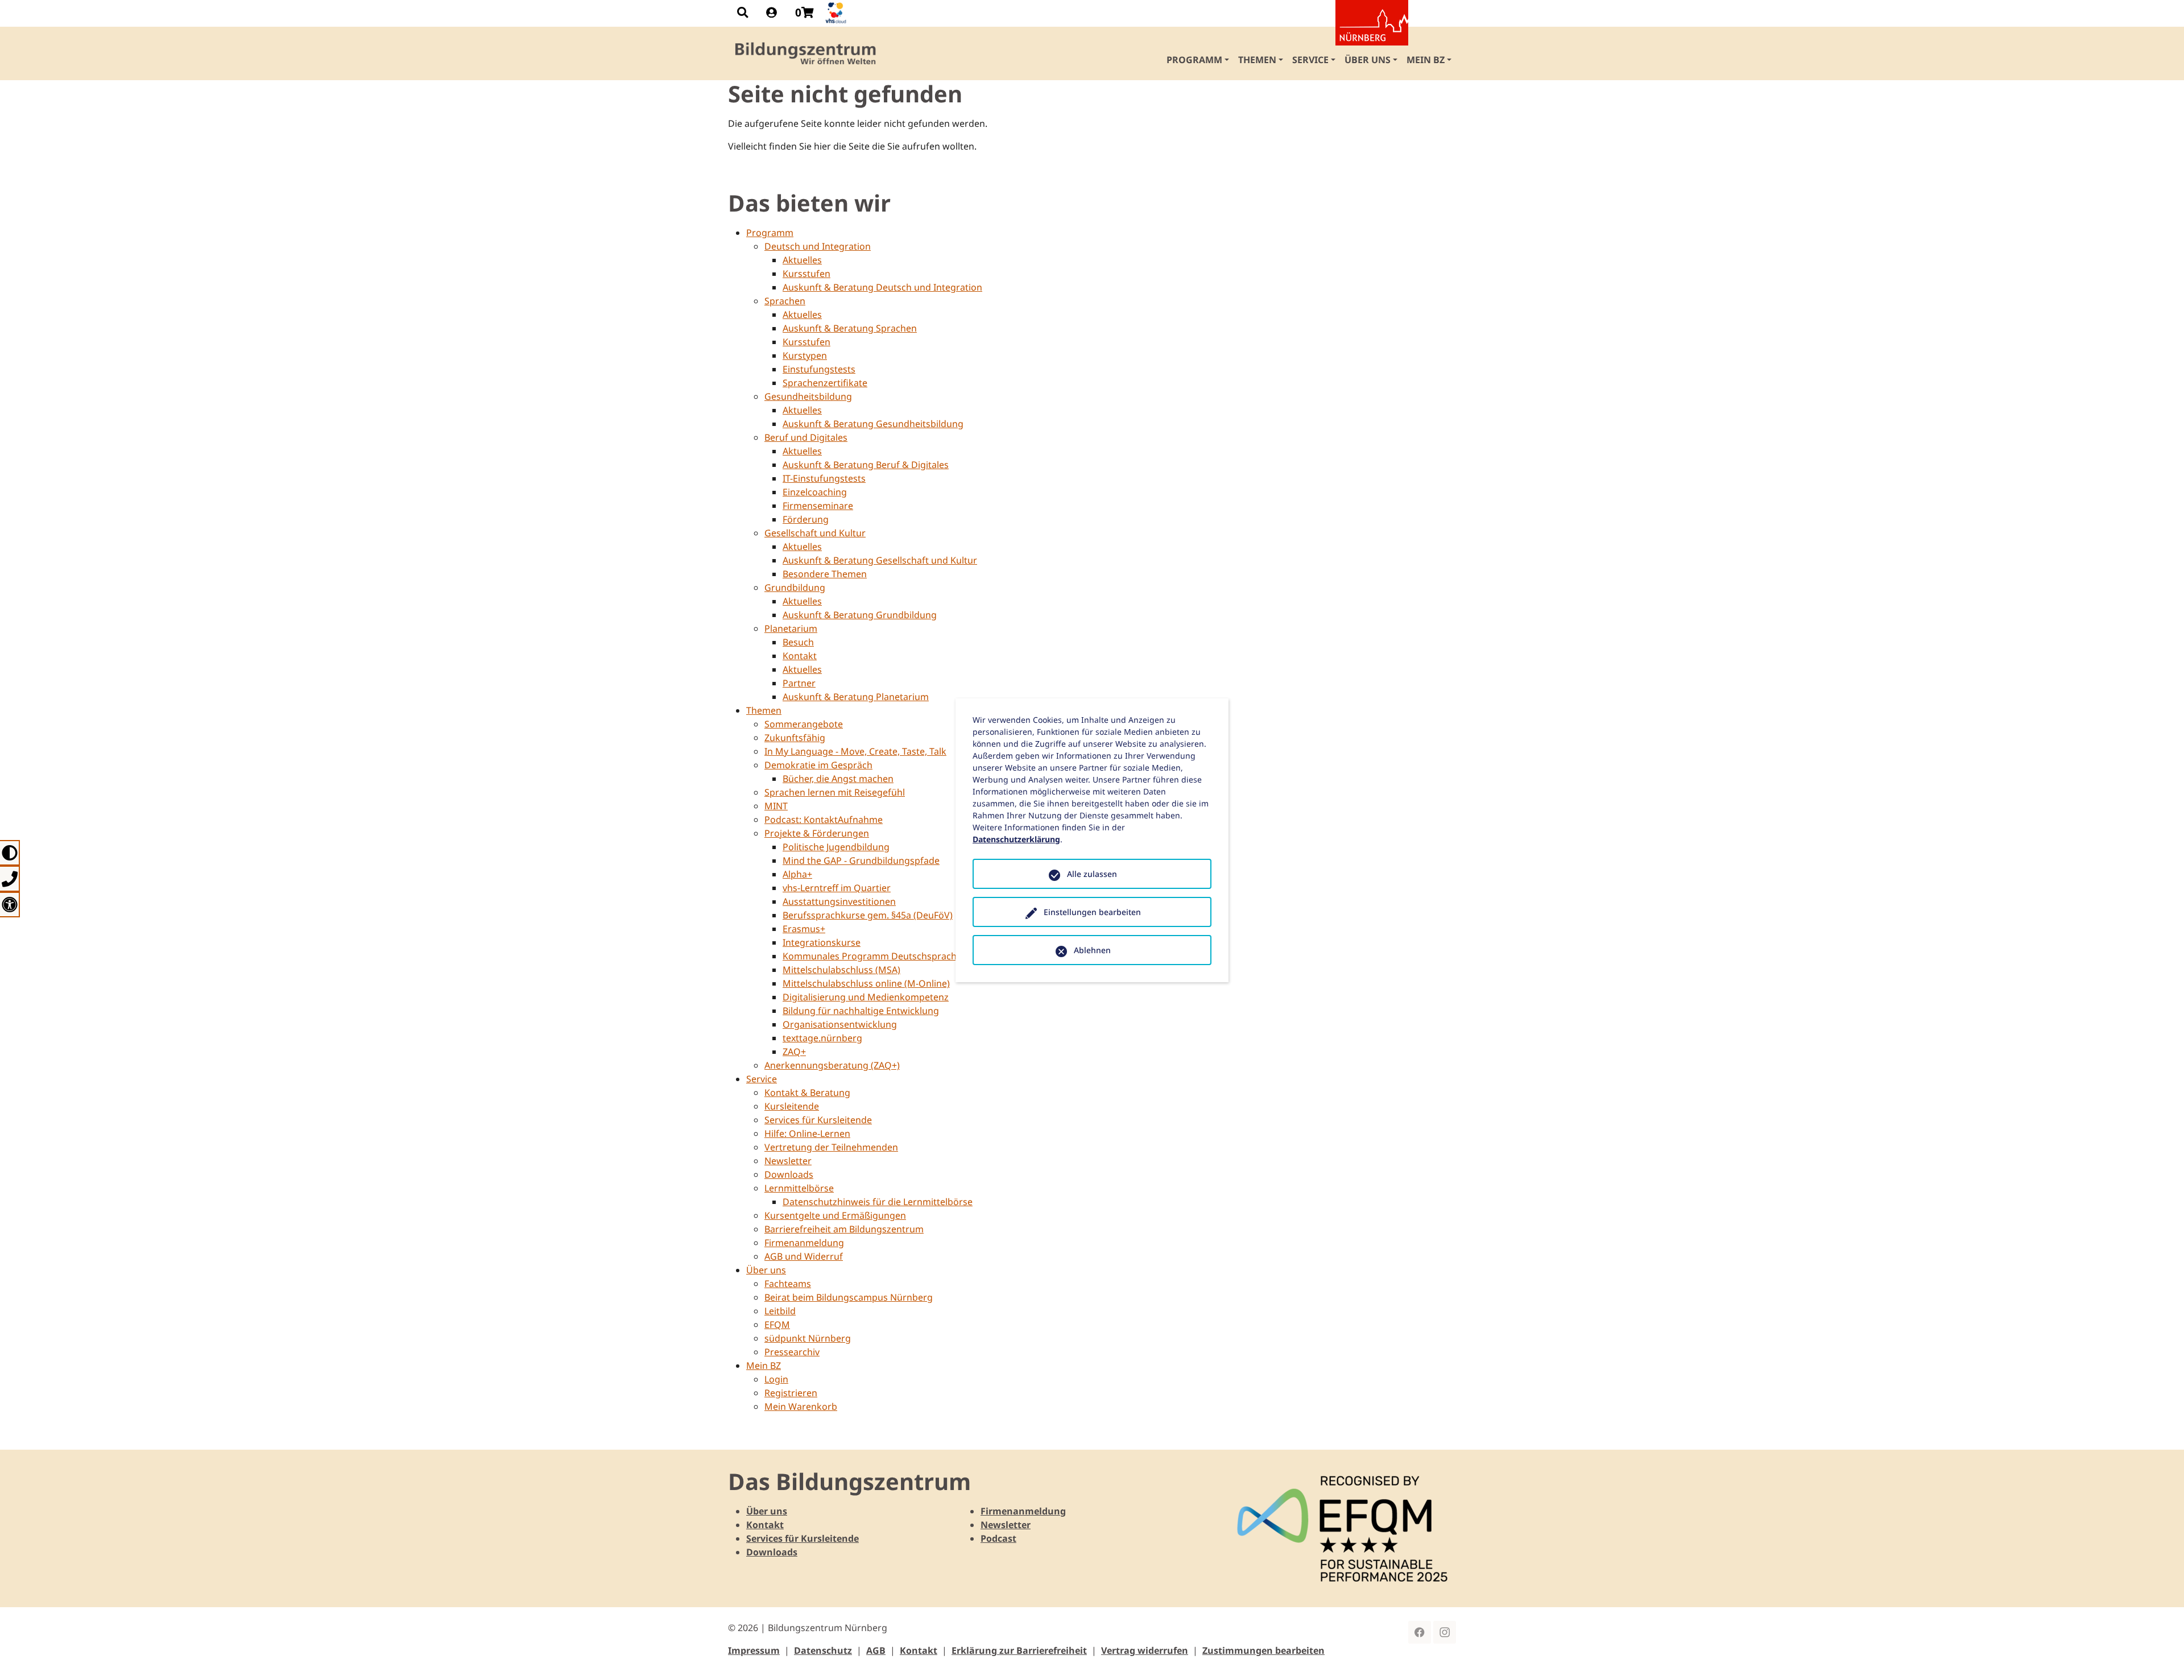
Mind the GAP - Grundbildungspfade (861, 860)
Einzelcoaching (815, 492)
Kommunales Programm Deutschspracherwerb (885, 956)
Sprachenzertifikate (825, 383)
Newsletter (788, 1161)
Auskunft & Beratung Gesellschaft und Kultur (880, 560)
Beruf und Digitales (806, 437)
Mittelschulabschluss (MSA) (841, 970)
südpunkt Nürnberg (808, 1338)
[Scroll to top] (2159, 1655)
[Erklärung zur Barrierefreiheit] (10, 905)
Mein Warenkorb (801, 1406)
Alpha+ (797, 874)
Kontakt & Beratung (807, 1093)
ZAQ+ (794, 1052)
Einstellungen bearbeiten (1092, 912)
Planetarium (791, 628)
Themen (764, 710)
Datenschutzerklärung (1016, 839)
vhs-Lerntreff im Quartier (837, 888)
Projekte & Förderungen (817, 833)
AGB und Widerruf (804, 1256)
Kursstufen (806, 274)
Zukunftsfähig (795, 738)
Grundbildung (795, 587)
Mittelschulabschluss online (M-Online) (866, 983)
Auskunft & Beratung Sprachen (850, 328)
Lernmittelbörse (799, 1188)
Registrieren (791, 1393)
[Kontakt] (10, 878)
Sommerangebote (804, 724)
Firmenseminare (818, 506)
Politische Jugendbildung (836, 847)
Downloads (789, 1174)
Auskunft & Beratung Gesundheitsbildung (873, 424)
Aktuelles (802, 260)
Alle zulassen (1092, 874)
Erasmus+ (804, 929)
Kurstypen (805, 355)
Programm (770, 233)
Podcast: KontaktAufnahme (824, 820)
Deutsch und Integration (818, 246)
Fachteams (788, 1284)
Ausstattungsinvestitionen (839, 901)
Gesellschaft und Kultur (815, 533)
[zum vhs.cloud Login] (837, 13)
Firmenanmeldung (804, 1243)
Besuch (798, 642)
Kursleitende (792, 1106)
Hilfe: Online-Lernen (807, 1133)
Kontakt (800, 656)
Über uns (766, 1270)
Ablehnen (1092, 950)
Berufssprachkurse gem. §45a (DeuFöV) (868, 915)
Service (762, 1079)
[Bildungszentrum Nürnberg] (806, 53)
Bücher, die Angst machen (838, 779)
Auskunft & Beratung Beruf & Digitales (866, 465)
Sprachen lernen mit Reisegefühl (835, 792)
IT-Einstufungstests (824, 478)
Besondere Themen (825, 574)
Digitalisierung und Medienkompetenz (866, 997)
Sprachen (785, 301)
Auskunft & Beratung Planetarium (856, 697)
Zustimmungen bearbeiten (1263, 1650)
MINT (776, 806)
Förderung (806, 519)
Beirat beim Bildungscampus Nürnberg (849, 1297)
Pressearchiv (792, 1352)
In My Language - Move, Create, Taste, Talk (855, 751)
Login (776, 1379)
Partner (799, 683)
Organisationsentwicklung (840, 1024)
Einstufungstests (819, 369)
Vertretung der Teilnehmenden (831, 1147)
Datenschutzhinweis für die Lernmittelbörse (878, 1202)
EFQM (777, 1325)
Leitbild (780, 1311)
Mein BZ (764, 1365)
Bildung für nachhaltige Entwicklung (861, 1011)
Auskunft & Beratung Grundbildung (860, 615)
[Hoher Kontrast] (10, 853)
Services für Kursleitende (818, 1120)
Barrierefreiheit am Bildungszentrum (844, 1229)
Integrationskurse (822, 942)
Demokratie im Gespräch (818, 765)
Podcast (998, 1538)
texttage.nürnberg (822, 1038)
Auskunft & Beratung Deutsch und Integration (882, 287)
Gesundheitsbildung (808, 396)
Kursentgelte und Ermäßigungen (835, 1215)
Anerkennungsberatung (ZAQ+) (832, 1065)
